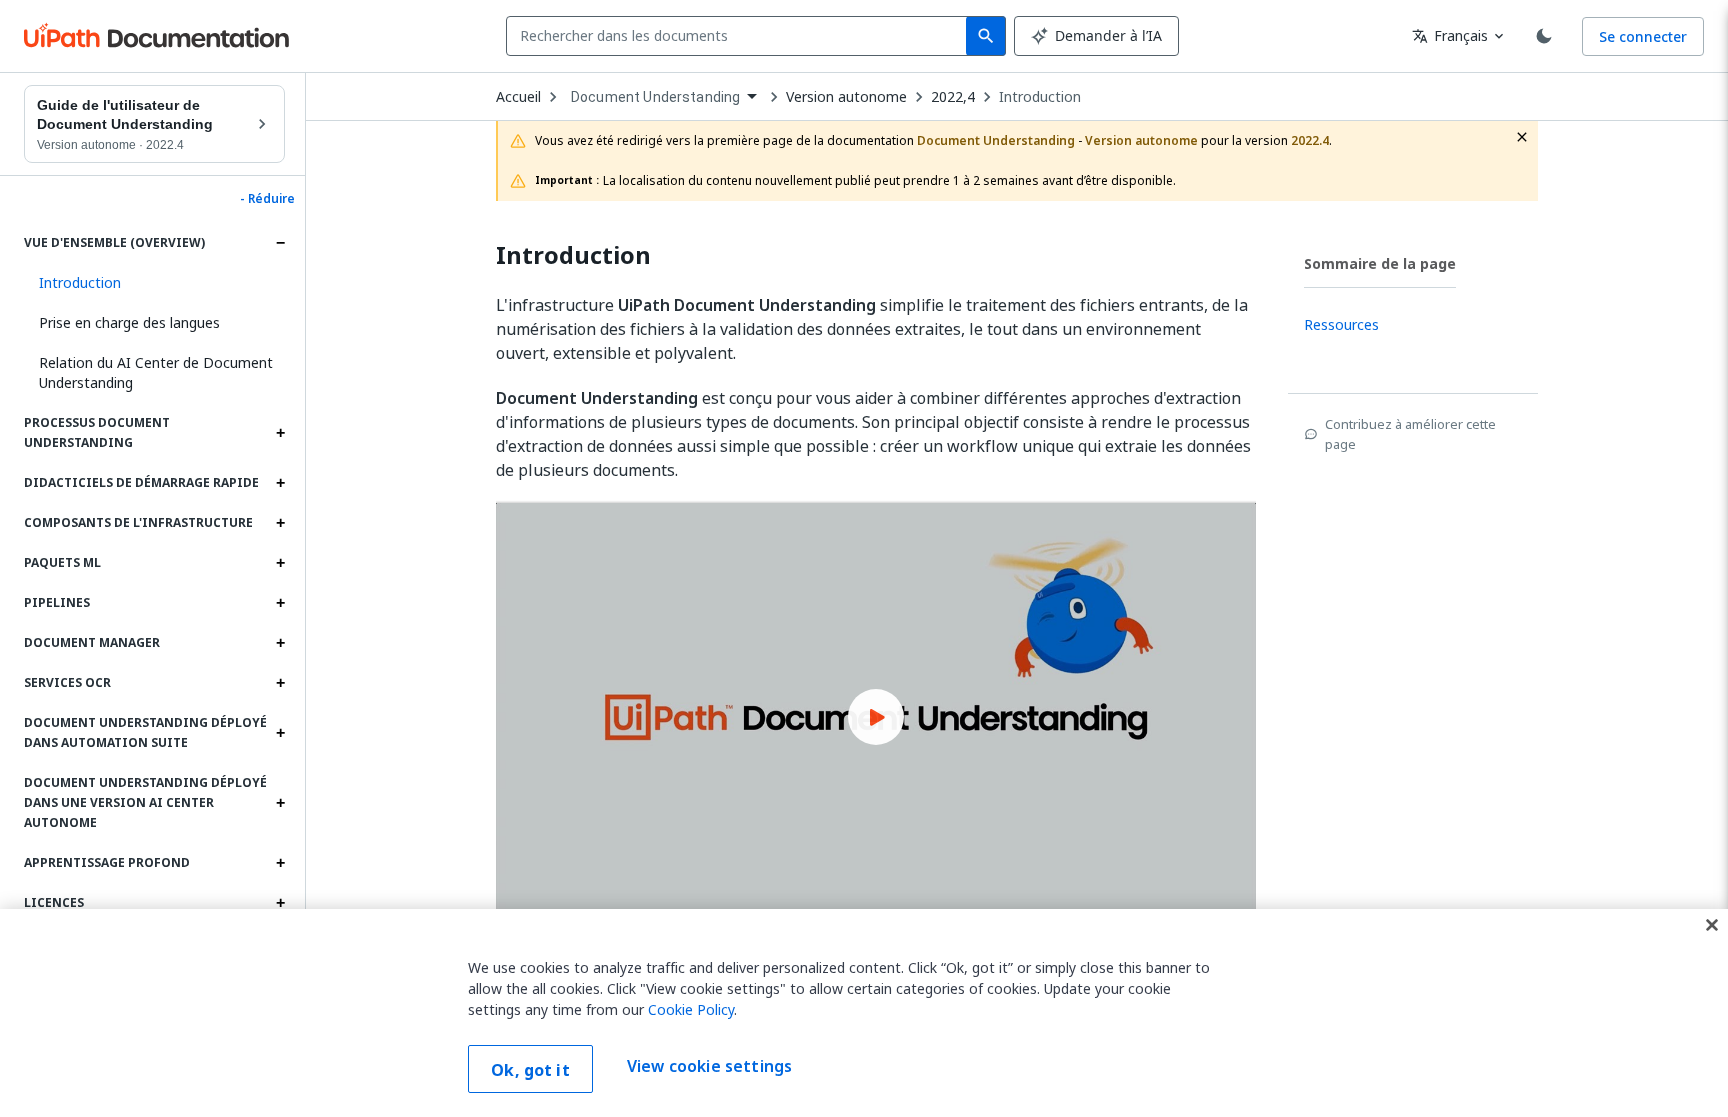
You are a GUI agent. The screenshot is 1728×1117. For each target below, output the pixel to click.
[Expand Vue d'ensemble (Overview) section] (280, 243)
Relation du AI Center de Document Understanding (156, 372)
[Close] (1712, 925)
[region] (864, 1013)
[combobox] (740, 36)
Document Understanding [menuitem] (655, 97)
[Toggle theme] (1544, 36)
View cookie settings (709, 1067)
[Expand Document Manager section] (280, 643)
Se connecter (1643, 36)
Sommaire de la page (1380, 263)
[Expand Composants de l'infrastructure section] (280, 523)
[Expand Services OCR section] (280, 683)
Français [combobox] (1450, 35)
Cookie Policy (691, 1009)
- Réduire (267, 199)
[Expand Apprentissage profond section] (280, 863)
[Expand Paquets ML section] (280, 563)
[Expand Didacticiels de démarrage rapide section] (280, 483)
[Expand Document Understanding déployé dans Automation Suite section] (280, 733)
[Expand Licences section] (280, 903)
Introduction (1040, 97)
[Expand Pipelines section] (280, 603)
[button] (154, 283)
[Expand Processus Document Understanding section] (280, 433)
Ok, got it (530, 1070)
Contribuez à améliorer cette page (1410, 434)
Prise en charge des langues (129, 322)
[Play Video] (876, 717)
